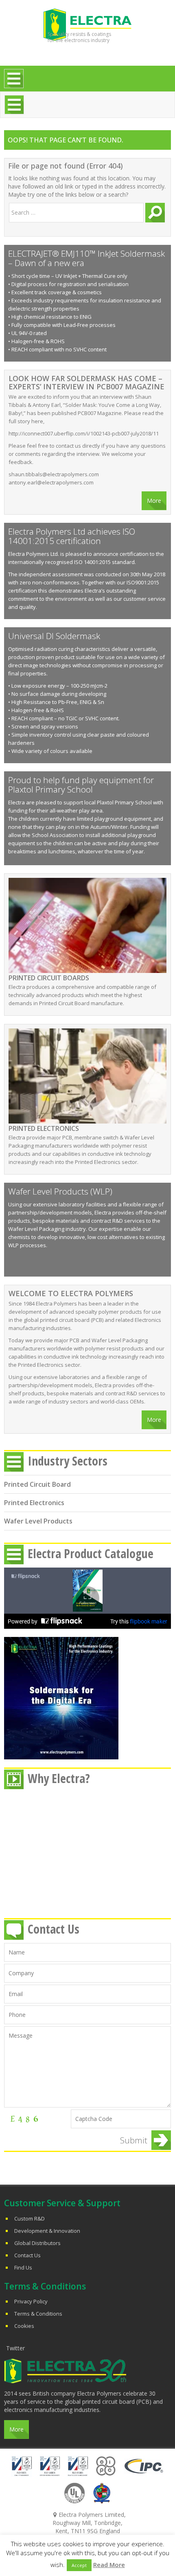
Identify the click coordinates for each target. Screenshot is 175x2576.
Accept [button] (79, 2565)
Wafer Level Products (38, 1521)
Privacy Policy (31, 2301)
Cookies (24, 2326)
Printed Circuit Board (37, 1484)
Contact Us (27, 2255)
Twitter (15, 2348)
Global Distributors (37, 2243)
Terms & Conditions (38, 2314)
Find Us (23, 2267)
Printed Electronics (34, 1503)
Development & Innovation (47, 2231)
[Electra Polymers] (87, 24)
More (154, 501)
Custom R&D (30, 2218)
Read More (109, 2565)
